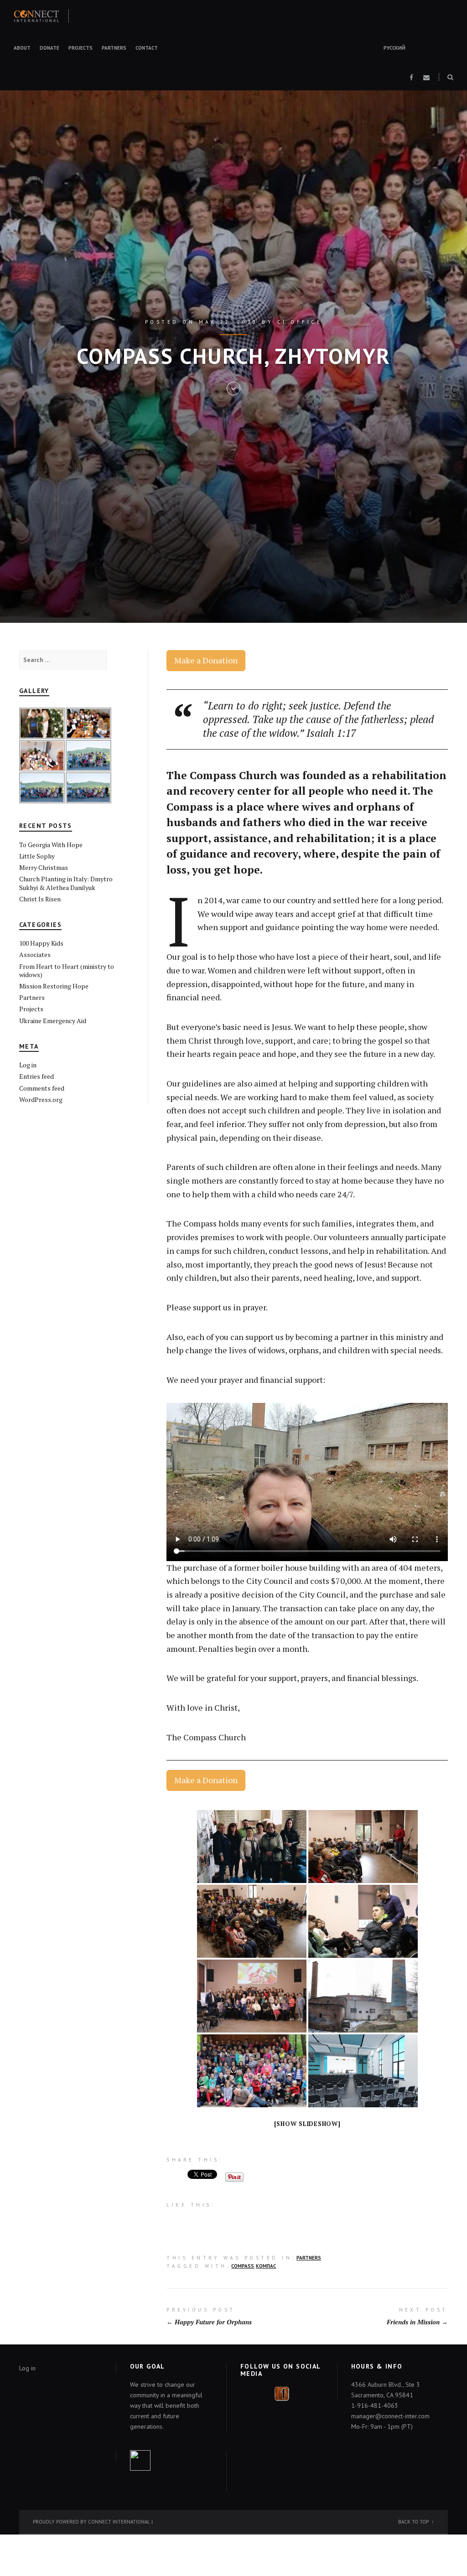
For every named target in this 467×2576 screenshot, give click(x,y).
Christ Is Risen (40, 899)
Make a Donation (206, 660)
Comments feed (42, 1088)
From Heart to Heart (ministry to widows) (67, 970)
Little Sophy (37, 856)
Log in (28, 1065)
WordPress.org (41, 1099)
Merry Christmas (44, 867)
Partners (114, 48)
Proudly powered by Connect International (91, 2522)
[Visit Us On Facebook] (282, 2393)
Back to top (413, 2522)
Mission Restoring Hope (54, 986)
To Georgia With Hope (51, 845)
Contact (147, 48)
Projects (80, 48)
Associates (35, 954)
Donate (49, 48)
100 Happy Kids (41, 943)
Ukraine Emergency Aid (53, 1021)
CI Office (300, 322)
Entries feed (36, 1076)
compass (243, 2266)
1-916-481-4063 (375, 2405)
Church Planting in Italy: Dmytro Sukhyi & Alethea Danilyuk (66, 883)
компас (266, 2266)
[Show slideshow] (307, 2124)
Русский (394, 48)
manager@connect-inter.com (390, 2416)
